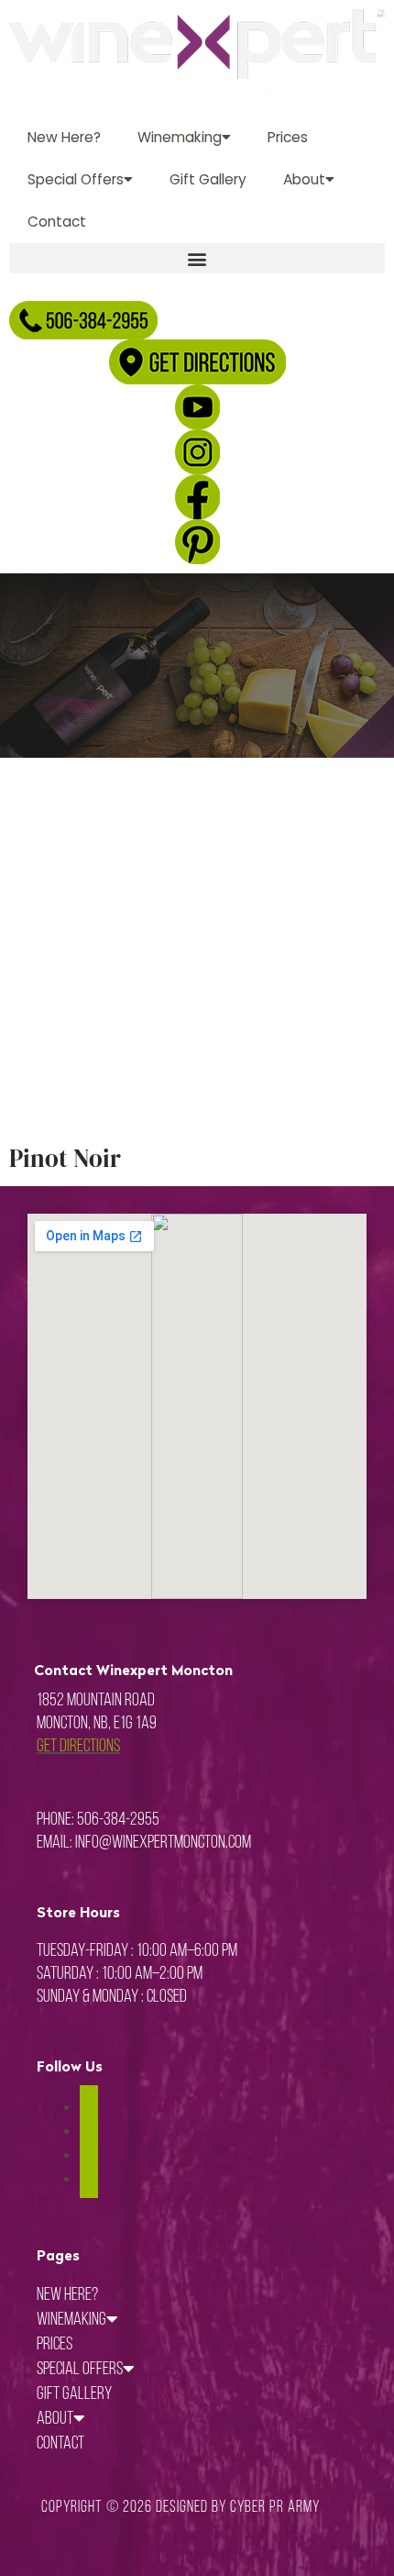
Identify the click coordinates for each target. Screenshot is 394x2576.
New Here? (64, 137)
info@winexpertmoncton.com (163, 1843)
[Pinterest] (89, 2154)
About (304, 179)
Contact (57, 222)
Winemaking (180, 137)
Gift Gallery (208, 179)
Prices (288, 137)
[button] (197, 258)
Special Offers (76, 179)
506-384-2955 (118, 1820)
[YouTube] (89, 2178)
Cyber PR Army (275, 2508)
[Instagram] (89, 2131)
